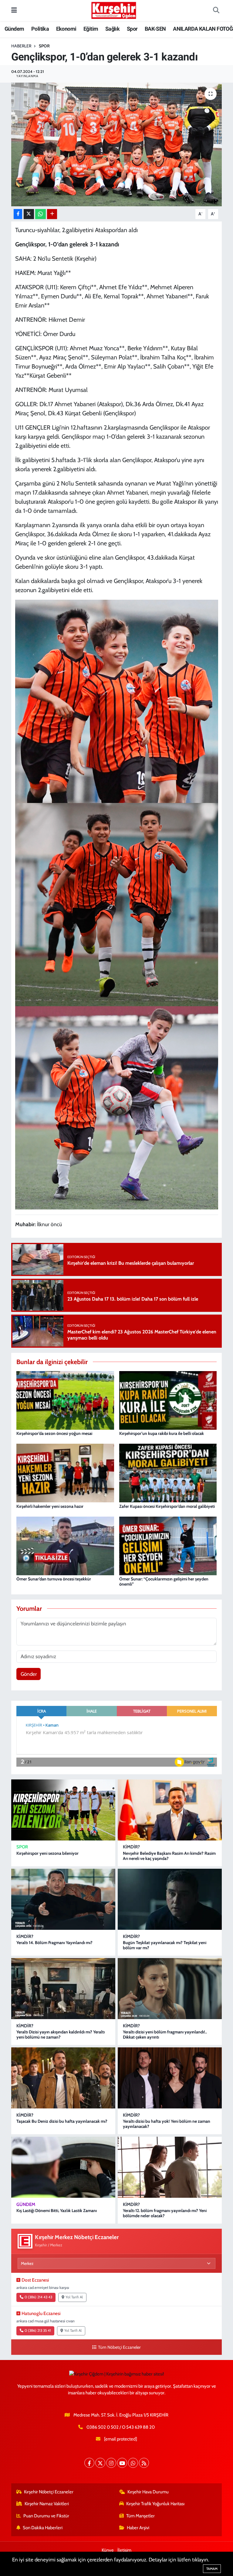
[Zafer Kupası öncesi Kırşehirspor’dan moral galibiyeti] (168, 1473)
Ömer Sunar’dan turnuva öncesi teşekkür (54, 1579)
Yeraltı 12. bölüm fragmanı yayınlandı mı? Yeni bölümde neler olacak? (165, 2213)
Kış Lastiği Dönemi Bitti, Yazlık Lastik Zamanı (57, 2211)
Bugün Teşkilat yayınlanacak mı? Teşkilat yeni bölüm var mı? (165, 1945)
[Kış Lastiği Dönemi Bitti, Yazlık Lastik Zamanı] (63, 2167)
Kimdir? (131, 1847)
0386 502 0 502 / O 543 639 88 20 (121, 2427)
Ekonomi (66, 29)
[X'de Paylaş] (29, 214)
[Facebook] (89, 2463)
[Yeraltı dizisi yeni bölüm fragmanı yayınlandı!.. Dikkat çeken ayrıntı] (170, 1989)
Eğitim (91, 29)
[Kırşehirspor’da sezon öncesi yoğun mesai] (65, 1400)
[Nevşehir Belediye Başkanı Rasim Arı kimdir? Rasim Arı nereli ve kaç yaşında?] (170, 1810)
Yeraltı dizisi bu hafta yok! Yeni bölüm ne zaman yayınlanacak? (167, 2124)
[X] (100, 2463)
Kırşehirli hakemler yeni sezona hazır (50, 1506)
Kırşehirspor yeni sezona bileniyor (47, 1853)
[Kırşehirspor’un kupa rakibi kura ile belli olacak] (168, 1400)
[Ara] (216, 11)
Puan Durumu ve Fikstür (46, 2516)
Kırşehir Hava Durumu (148, 2492)
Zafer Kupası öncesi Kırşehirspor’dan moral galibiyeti (167, 1506)
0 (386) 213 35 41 (38, 2331)
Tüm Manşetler (140, 2516)
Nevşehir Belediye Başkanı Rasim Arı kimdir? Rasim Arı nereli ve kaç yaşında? (169, 1856)
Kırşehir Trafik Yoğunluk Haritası (155, 2504)
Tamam (212, 2569)
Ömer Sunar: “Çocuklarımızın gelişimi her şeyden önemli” (164, 1581)
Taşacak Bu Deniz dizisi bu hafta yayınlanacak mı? (62, 2121)
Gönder (29, 1674)
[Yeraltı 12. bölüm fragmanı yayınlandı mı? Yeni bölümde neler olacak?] (170, 2167)
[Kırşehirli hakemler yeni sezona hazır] (65, 1473)
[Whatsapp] (133, 2463)
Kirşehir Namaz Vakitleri (47, 2504)
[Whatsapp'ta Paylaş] (41, 214)
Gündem (14, 29)
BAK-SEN (155, 29)
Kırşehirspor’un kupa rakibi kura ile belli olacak (162, 1433)
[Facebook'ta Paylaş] (18, 214)
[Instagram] (111, 2463)
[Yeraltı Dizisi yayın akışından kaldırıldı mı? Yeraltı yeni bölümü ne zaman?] (63, 1989)
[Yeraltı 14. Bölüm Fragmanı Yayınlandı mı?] (63, 1899)
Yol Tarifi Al (74, 2297)
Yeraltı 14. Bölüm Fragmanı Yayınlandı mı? (54, 1943)
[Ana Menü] (14, 10)
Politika (40, 29)
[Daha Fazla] (52, 214)
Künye (108, 2550)
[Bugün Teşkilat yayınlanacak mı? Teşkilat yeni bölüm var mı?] (170, 1899)
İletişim (124, 2550)
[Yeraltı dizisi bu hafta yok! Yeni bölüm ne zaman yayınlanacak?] (170, 2078)
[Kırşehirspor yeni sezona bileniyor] (63, 1810)
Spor (132, 29)
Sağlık (112, 29)
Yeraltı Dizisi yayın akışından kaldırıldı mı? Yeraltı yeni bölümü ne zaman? (61, 2034)
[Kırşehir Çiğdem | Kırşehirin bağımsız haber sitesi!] (114, 10)
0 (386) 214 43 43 (38, 2297)
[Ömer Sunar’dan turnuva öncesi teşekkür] (65, 1545)
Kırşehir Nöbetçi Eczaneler (49, 2492)
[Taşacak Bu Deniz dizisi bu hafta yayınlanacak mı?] (63, 2078)
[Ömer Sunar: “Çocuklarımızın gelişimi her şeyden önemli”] (168, 1545)
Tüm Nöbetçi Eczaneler (119, 2347)
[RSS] (144, 2463)
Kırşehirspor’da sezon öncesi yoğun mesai (54, 1433)
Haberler (21, 46)
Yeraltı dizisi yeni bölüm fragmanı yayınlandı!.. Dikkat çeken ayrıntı (165, 2034)
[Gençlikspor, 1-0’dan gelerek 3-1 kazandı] (117, 144)
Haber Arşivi (138, 2528)
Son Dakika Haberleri (43, 2528)
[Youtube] (122, 2463)
